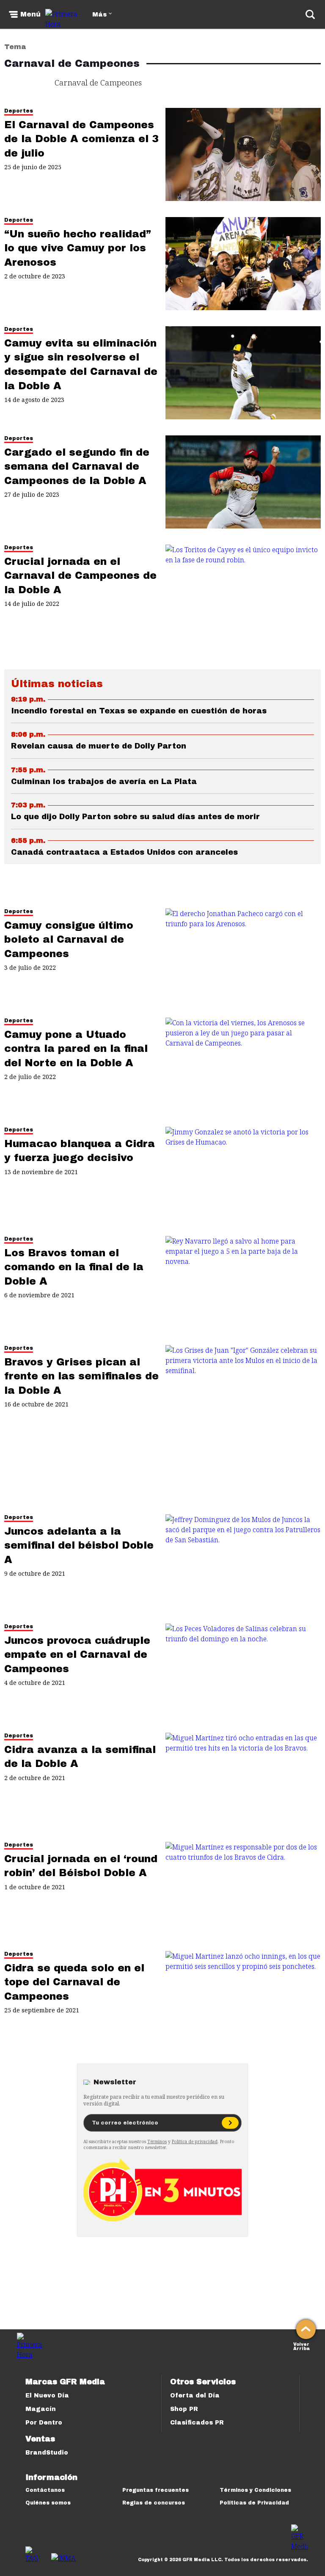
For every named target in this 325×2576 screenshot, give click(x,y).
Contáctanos (45, 2490)
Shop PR (184, 2409)
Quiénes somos (48, 2503)
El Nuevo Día (47, 2396)
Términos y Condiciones (255, 2490)
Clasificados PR (197, 2423)
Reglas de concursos (154, 2503)
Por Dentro (44, 2423)
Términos (157, 2141)
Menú (30, 14)
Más (99, 15)
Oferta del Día (195, 2396)
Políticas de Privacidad (254, 2503)
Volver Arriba (302, 2346)
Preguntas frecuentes (156, 2490)
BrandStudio (47, 2453)
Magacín (41, 2409)
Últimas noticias (57, 684)
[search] (310, 14)
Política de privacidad (195, 2141)
